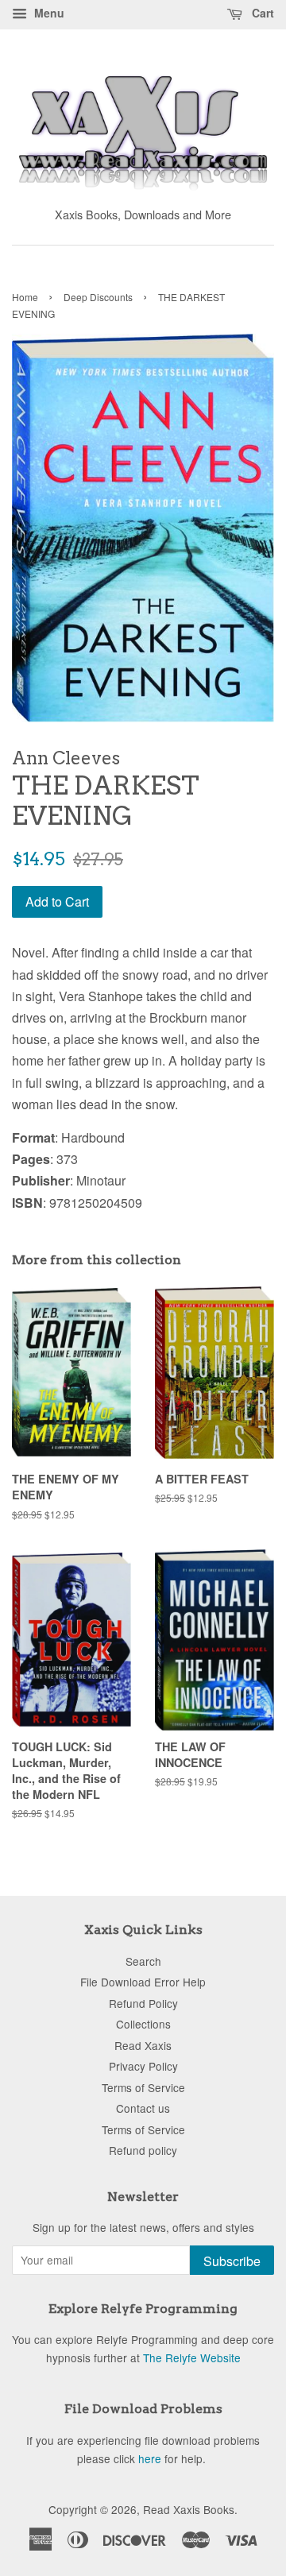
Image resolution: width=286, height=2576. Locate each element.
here (150, 2458)
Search (143, 1961)
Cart (261, 13)
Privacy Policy (143, 2066)
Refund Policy (143, 2003)
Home (25, 297)
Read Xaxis (143, 2045)
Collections (143, 2024)
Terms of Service (143, 2087)
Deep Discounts (98, 297)
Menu (48, 13)
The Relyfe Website (192, 2357)
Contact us (143, 2108)
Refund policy (143, 2150)
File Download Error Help (143, 1982)
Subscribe (232, 2261)
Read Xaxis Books (189, 2509)
